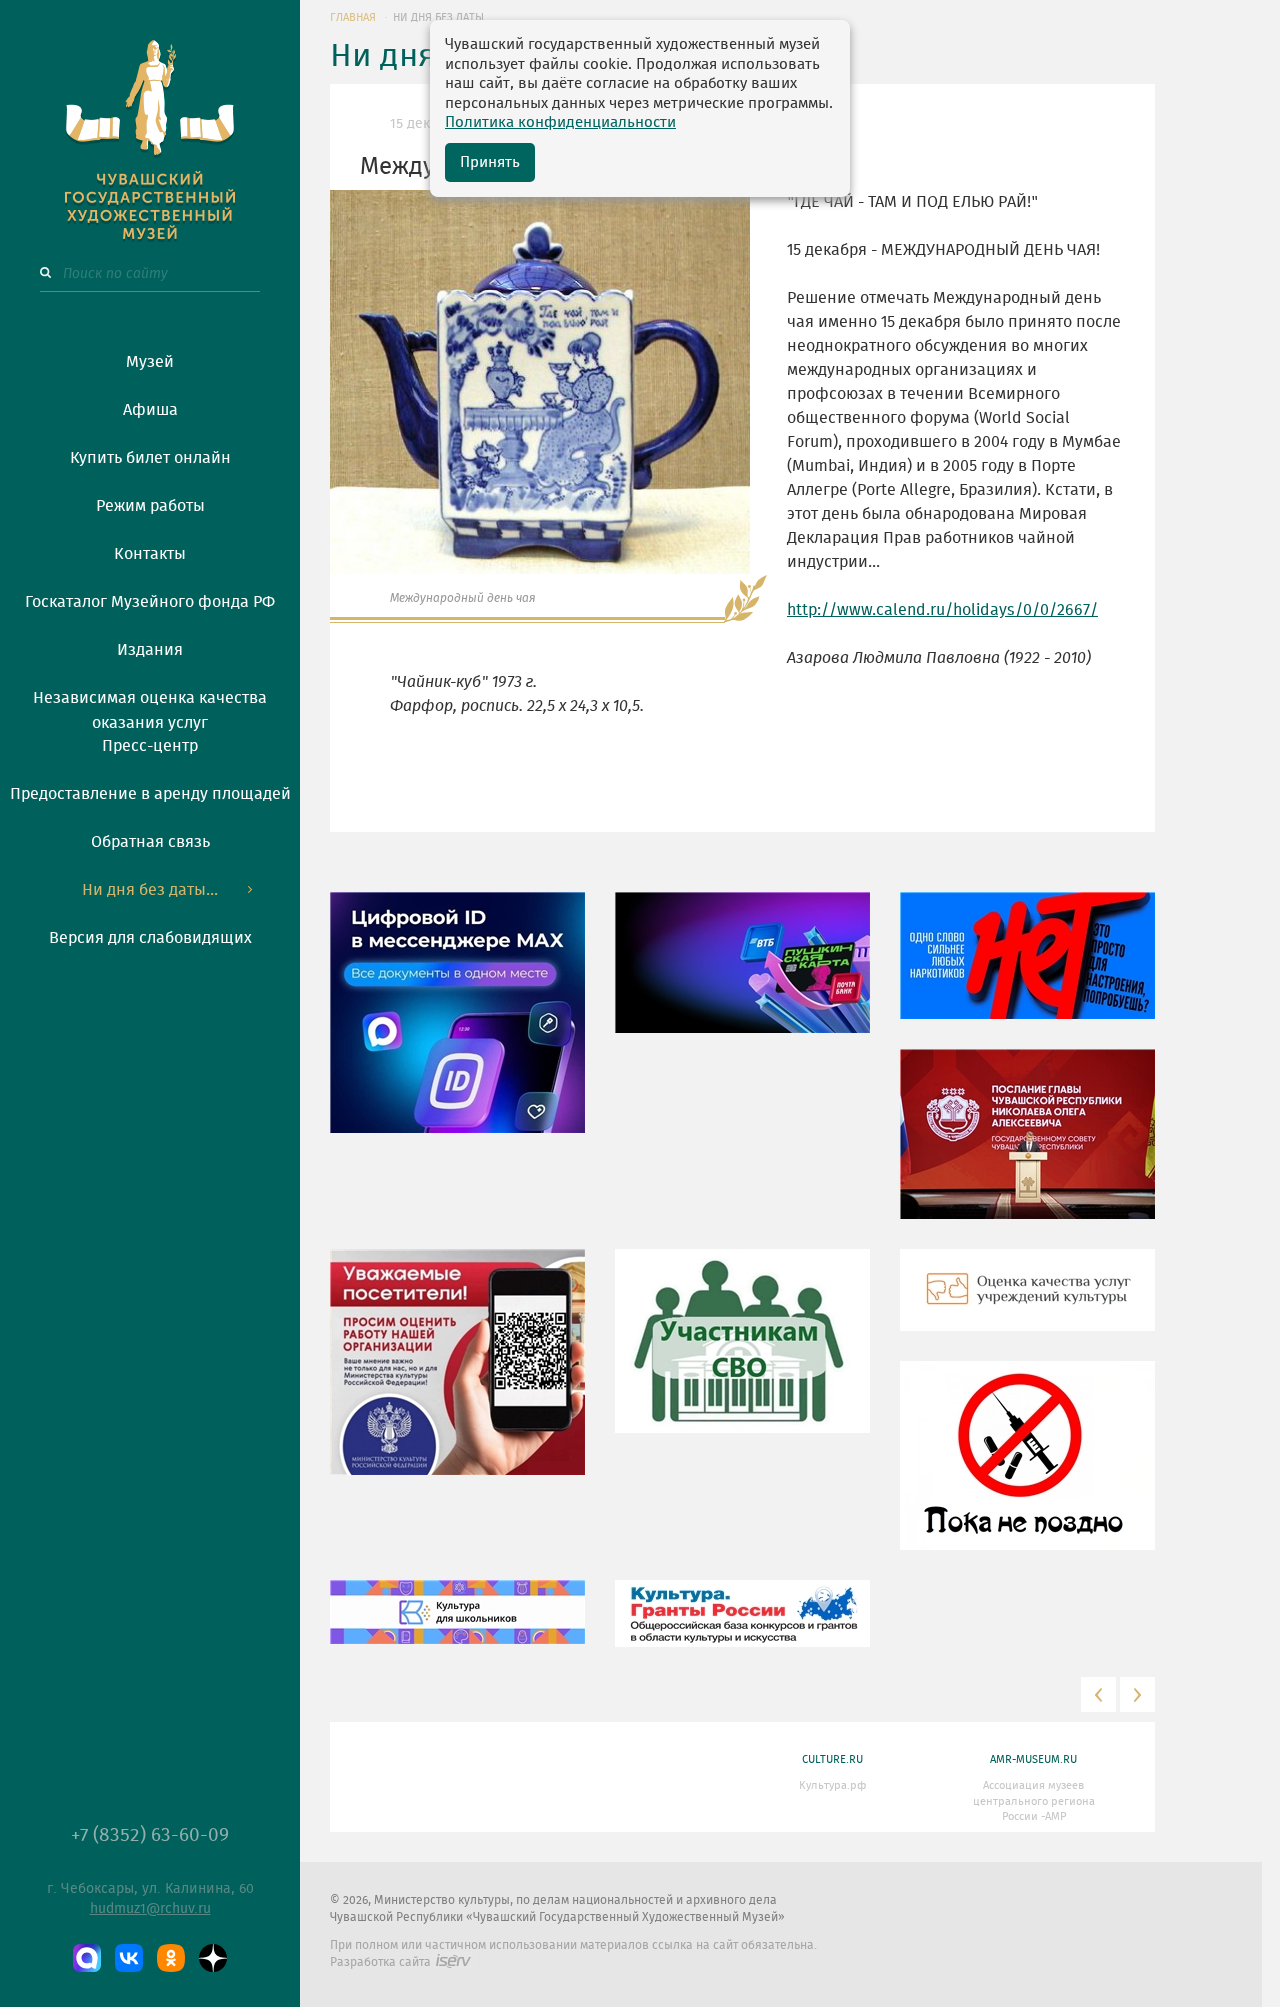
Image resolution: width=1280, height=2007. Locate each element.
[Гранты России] (742, 1628)
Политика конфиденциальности (560, 122)
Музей (150, 362)
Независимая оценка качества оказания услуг (150, 707)
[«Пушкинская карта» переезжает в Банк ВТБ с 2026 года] (742, 977)
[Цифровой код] (457, 1027)
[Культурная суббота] (457, 1627)
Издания (150, 650)
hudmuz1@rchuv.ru (150, 1909)
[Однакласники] (171, 1958)
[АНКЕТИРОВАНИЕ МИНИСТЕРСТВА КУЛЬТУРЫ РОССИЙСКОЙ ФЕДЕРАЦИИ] (457, 1377)
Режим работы (150, 506)
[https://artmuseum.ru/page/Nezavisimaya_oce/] (1027, 1305)
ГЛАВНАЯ (353, 17)
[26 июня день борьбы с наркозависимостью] (1027, 1470)
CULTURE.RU (832, 1759)
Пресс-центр (150, 746)
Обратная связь (150, 842)
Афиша (150, 410)
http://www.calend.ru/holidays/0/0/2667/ (942, 610)
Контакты (150, 554)
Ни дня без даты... (150, 890)
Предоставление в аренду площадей (150, 794)
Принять (490, 162)
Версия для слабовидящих (150, 938)
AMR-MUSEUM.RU (1033, 1759)
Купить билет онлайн (150, 458)
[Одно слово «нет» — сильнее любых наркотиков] (1027, 970)
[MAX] (87, 1958)
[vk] (129, 1958)
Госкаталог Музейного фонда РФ (150, 602)
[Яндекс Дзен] (213, 1958)
